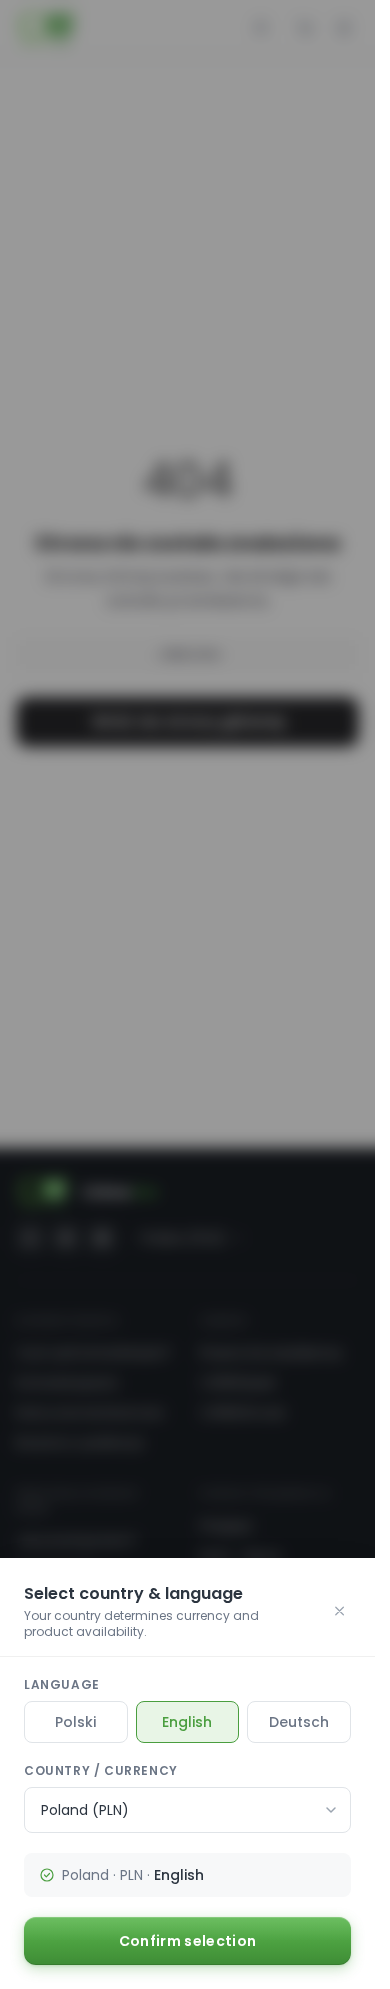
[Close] (339, 1611)
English (187, 1722)
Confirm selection (188, 1941)
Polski (75, 1722)
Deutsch (299, 1722)
